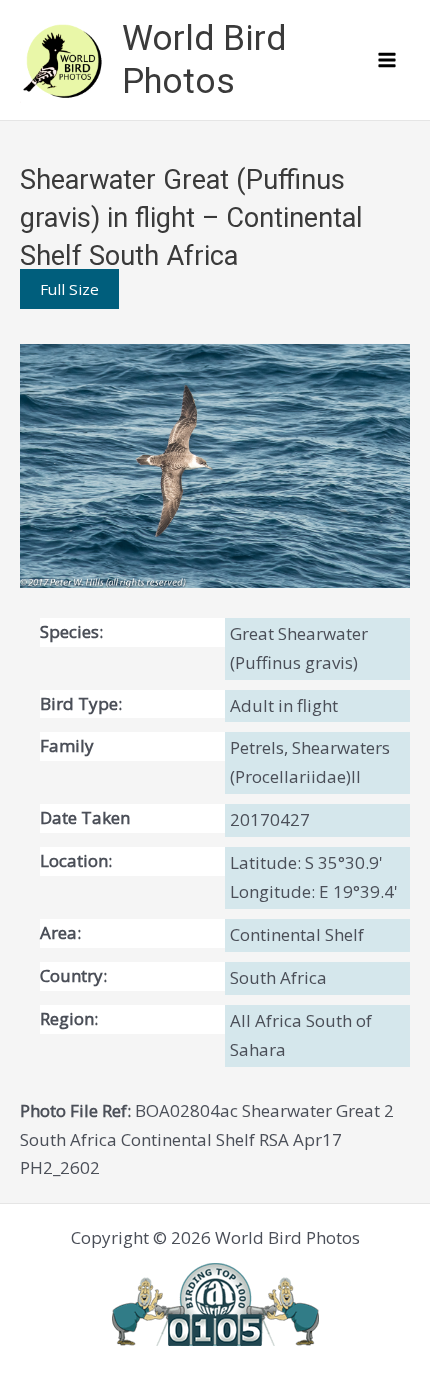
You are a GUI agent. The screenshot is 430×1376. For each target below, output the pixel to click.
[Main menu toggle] (388, 60)
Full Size (69, 289)
